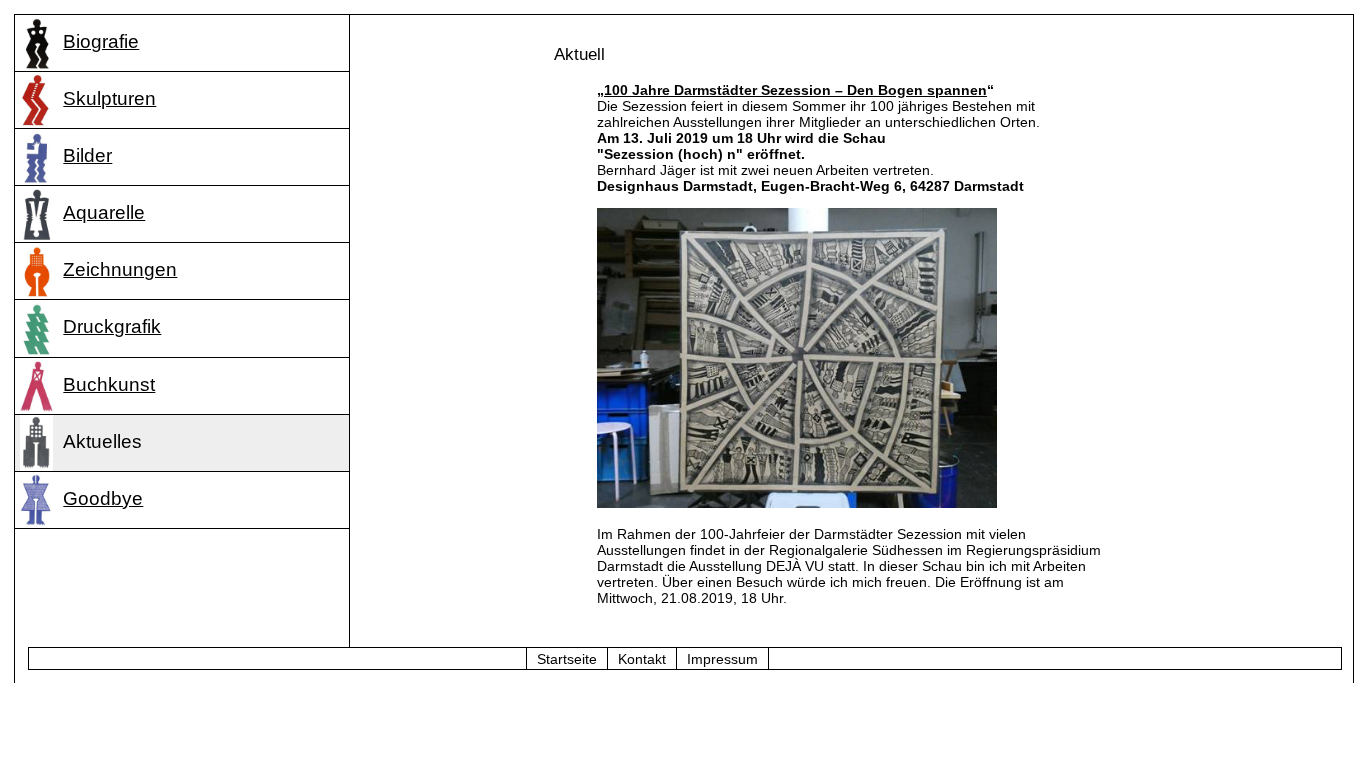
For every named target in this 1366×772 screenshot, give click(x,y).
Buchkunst (109, 384)
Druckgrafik (112, 326)
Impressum (722, 659)
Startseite (567, 659)
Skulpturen (109, 98)
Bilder (87, 155)
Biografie (101, 41)
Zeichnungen (120, 269)
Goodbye (103, 498)
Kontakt (642, 659)
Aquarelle (104, 212)
